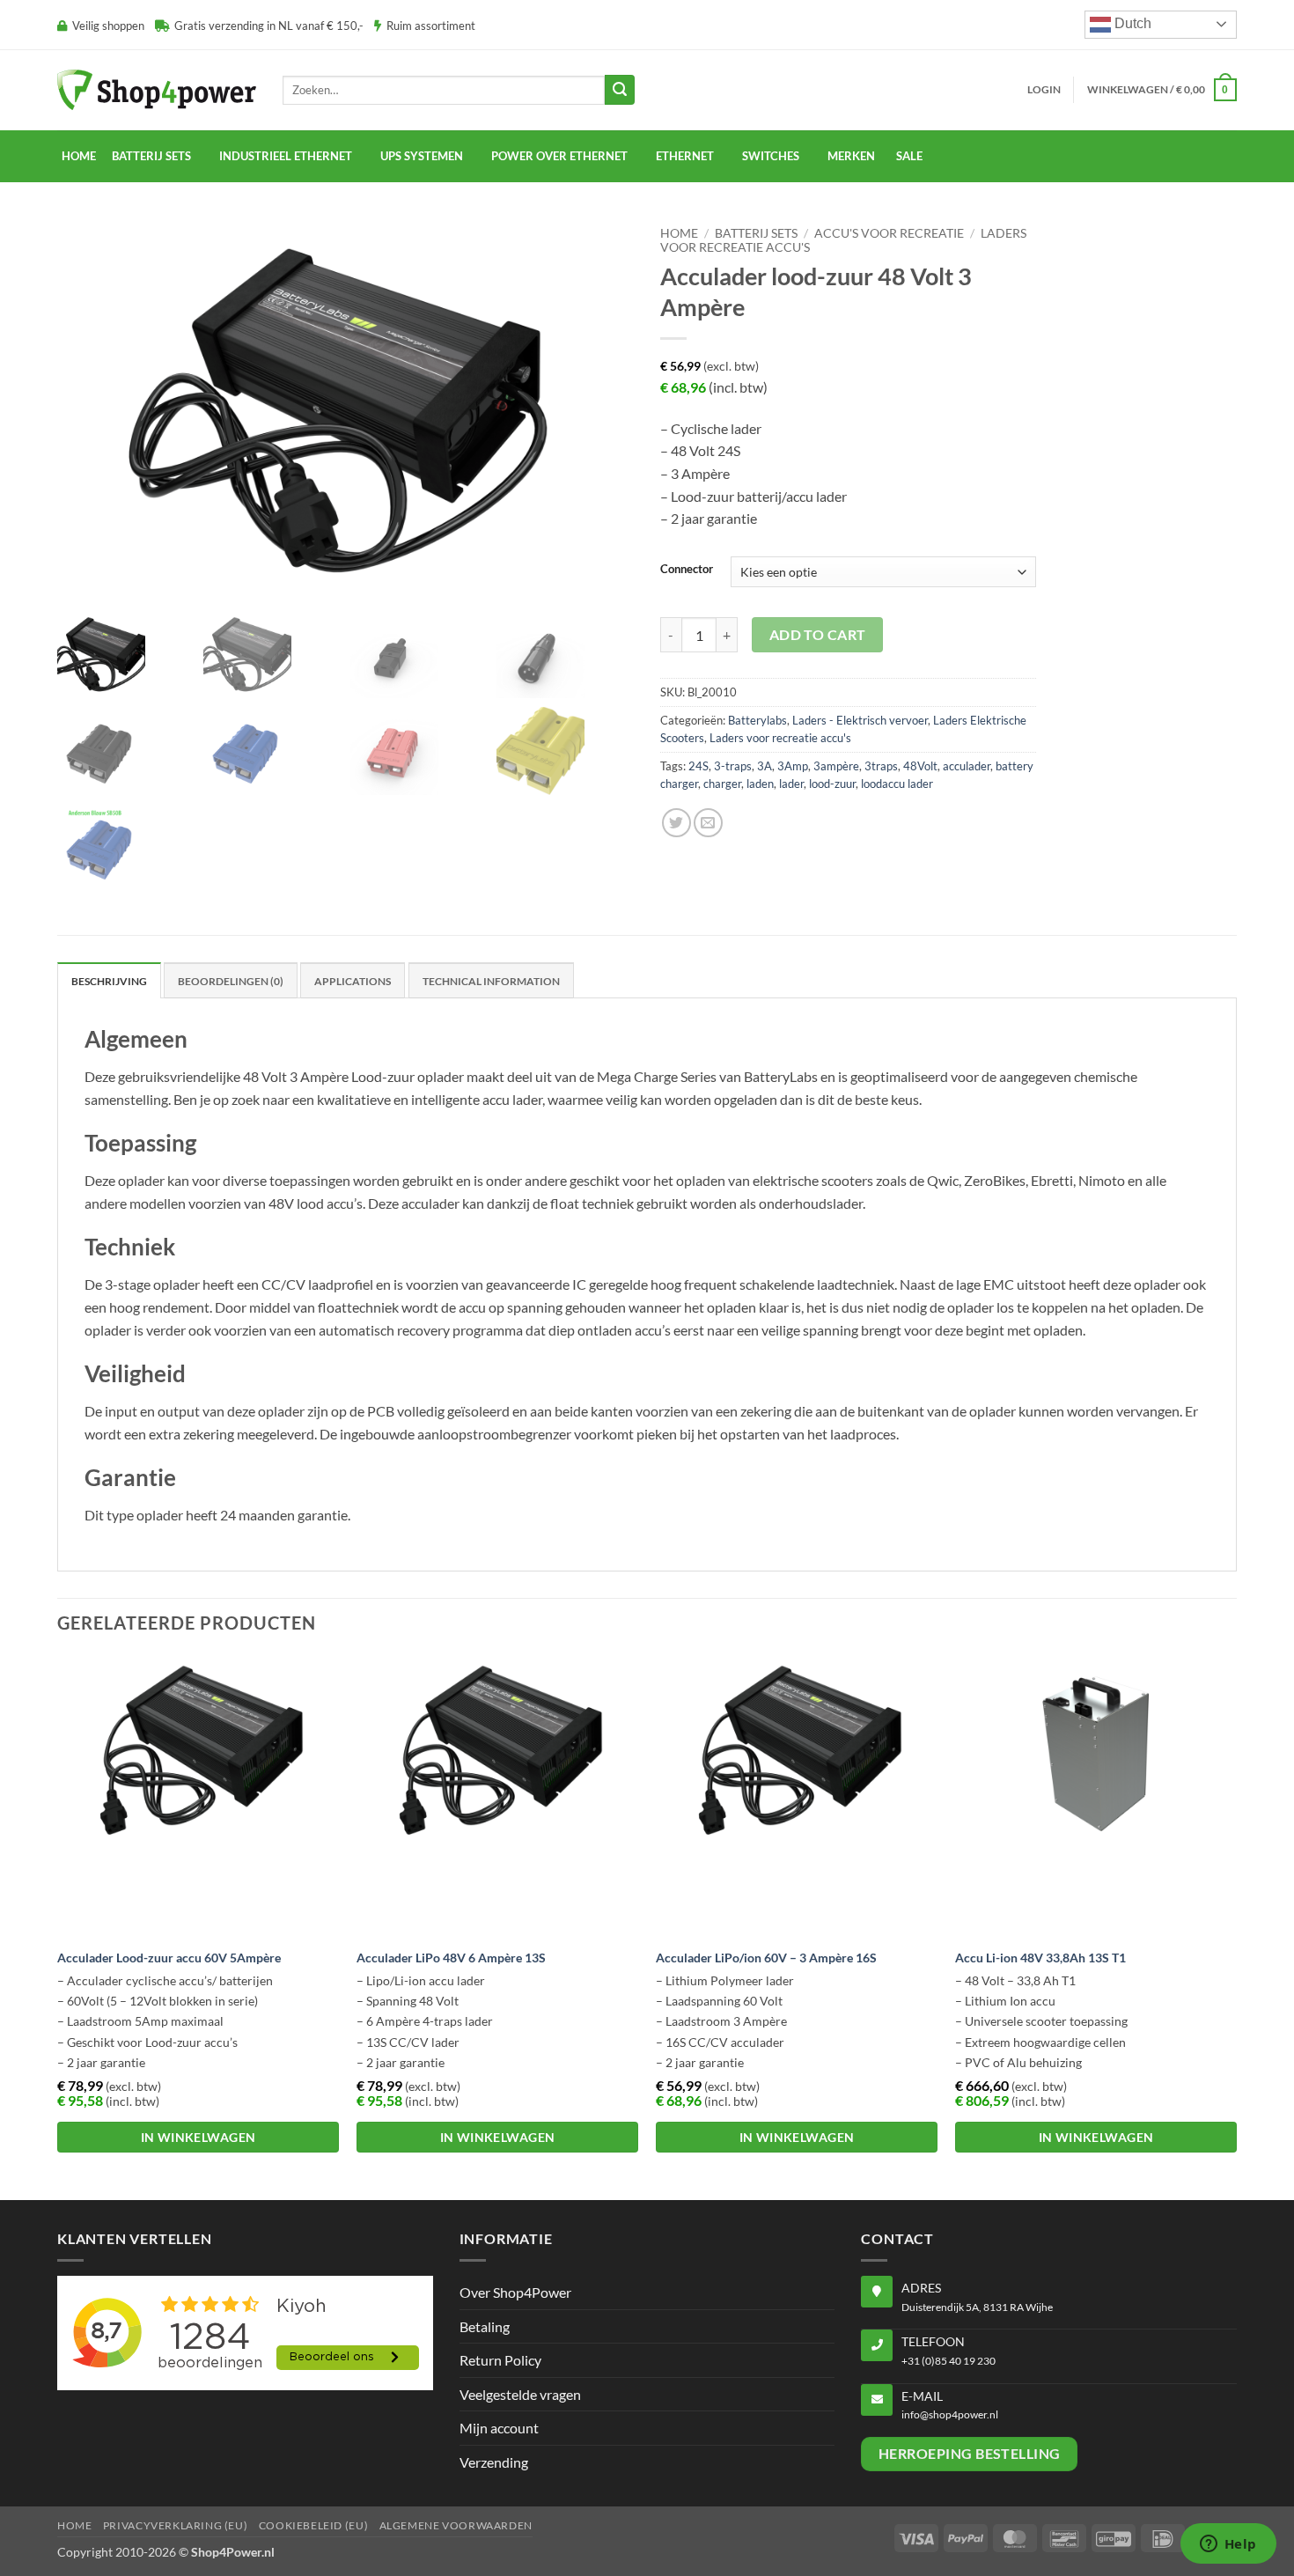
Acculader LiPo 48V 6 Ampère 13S (451, 1958)
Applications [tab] (353, 981)
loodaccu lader (897, 784)
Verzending (494, 2462)
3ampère (836, 766)
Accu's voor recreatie (889, 233)
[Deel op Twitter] (676, 823)
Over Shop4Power (515, 2292)
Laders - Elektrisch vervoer (860, 720)
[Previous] (58, 1925)
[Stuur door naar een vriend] (708, 823)
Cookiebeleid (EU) (313, 2525)
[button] (1044, 90)
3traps (881, 766)
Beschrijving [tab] (109, 981)
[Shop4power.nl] (157, 89)
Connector (687, 570)
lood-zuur (832, 784)
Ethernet (685, 156)
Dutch (1131, 23)
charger (722, 784)
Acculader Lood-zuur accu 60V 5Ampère (169, 1958)
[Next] (1236, 1925)
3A (765, 766)
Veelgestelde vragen (520, 2394)
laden (760, 784)
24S (698, 766)
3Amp (793, 766)
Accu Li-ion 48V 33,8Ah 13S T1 (1040, 1958)
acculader (967, 766)
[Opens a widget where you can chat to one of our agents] (1228, 2545)
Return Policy (500, 2360)
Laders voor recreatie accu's (780, 738)
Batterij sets (756, 233)
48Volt (920, 766)
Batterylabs (757, 720)
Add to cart (818, 635)
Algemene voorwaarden (456, 2525)
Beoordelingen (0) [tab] (231, 981)
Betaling (485, 2326)
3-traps (733, 766)
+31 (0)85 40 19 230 (948, 2361)
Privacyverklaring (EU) (175, 2525)
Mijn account (499, 2428)
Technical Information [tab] (491, 981)
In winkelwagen (199, 2137)
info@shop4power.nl (950, 2414)
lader (791, 784)
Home (79, 156)
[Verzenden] (620, 90)
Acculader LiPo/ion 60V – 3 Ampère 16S (766, 1958)
